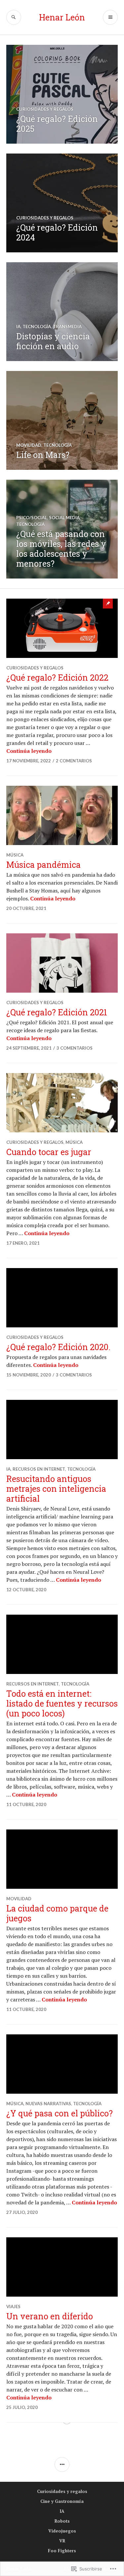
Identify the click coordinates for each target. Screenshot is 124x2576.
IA (18, 326)
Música (15, 855)
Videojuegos (62, 2531)
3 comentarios (75, 1048)
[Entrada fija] (62, 628)
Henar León (62, 17)
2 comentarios (74, 761)
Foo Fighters (62, 2551)
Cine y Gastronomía (62, 2501)
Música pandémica (43, 865)
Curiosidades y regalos (45, 109)
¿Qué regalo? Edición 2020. (58, 1347)
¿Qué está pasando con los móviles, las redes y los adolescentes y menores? (61, 549)
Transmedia (67, 326)
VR (62, 2541)
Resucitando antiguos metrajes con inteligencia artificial (56, 1489)
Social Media (64, 518)
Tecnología (37, 326)
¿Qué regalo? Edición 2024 (57, 232)
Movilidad (29, 445)
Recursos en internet (39, 1469)
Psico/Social (32, 518)
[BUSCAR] (14, 17)
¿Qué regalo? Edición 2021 (57, 1012)
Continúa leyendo (29, 751)
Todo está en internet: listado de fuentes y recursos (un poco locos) (62, 1703)
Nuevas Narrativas (48, 2104)
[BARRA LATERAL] (62, 2464)
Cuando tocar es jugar (49, 1152)
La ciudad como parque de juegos (57, 1913)
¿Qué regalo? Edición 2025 (57, 124)
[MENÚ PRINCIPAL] (110, 17)
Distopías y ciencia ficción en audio (53, 341)
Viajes (13, 2307)
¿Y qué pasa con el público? (60, 2113)
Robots (62, 2521)
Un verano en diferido (50, 2316)
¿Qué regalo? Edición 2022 (57, 678)
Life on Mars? (43, 455)
